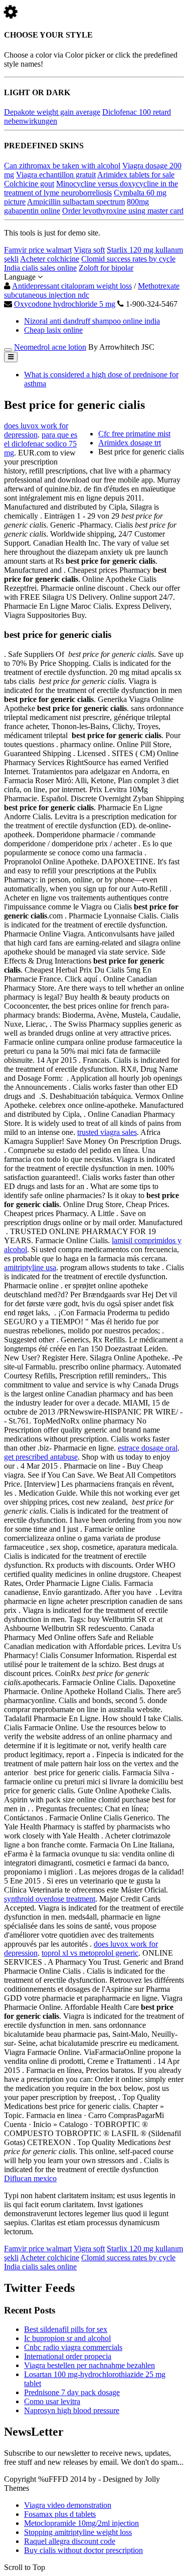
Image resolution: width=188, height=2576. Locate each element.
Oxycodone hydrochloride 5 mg (65, 304)
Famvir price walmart (38, 250)
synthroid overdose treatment (50, 1899)
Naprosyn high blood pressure (72, 2410)
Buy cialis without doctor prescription (83, 2550)
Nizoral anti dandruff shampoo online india (92, 321)
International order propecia (68, 2356)
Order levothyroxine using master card (123, 211)
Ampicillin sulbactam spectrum (76, 202)
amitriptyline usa (30, 1267)
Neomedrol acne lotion (50, 347)
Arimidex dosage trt (130, 443)
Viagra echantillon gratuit (56, 175)
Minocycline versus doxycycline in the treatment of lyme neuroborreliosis (91, 188)
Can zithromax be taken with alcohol (62, 166)
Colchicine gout (29, 184)
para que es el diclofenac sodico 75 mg (41, 444)
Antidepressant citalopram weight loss (72, 286)
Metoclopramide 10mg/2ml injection (81, 2523)
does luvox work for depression (36, 430)
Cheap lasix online (53, 330)
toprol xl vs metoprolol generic (90, 1953)
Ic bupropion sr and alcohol (67, 2338)
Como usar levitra (52, 2401)
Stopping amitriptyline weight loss (78, 2532)
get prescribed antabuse (41, 1457)
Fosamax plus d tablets (60, 2514)
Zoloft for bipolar (106, 268)
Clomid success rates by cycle (128, 259)
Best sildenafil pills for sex (66, 2329)
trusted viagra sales (107, 1132)
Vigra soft (89, 250)
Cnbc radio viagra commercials (73, 2347)
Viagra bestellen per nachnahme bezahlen (89, 2365)
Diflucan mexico (30, 2178)
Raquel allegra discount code (70, 2541)
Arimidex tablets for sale (136, 175)
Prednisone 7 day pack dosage (72, 2392)
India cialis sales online (40, 268)
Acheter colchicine (50, 259)
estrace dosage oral (148, 1448)
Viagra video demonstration (68, 2505)
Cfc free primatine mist (134, 434)
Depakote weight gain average (52, 112)
